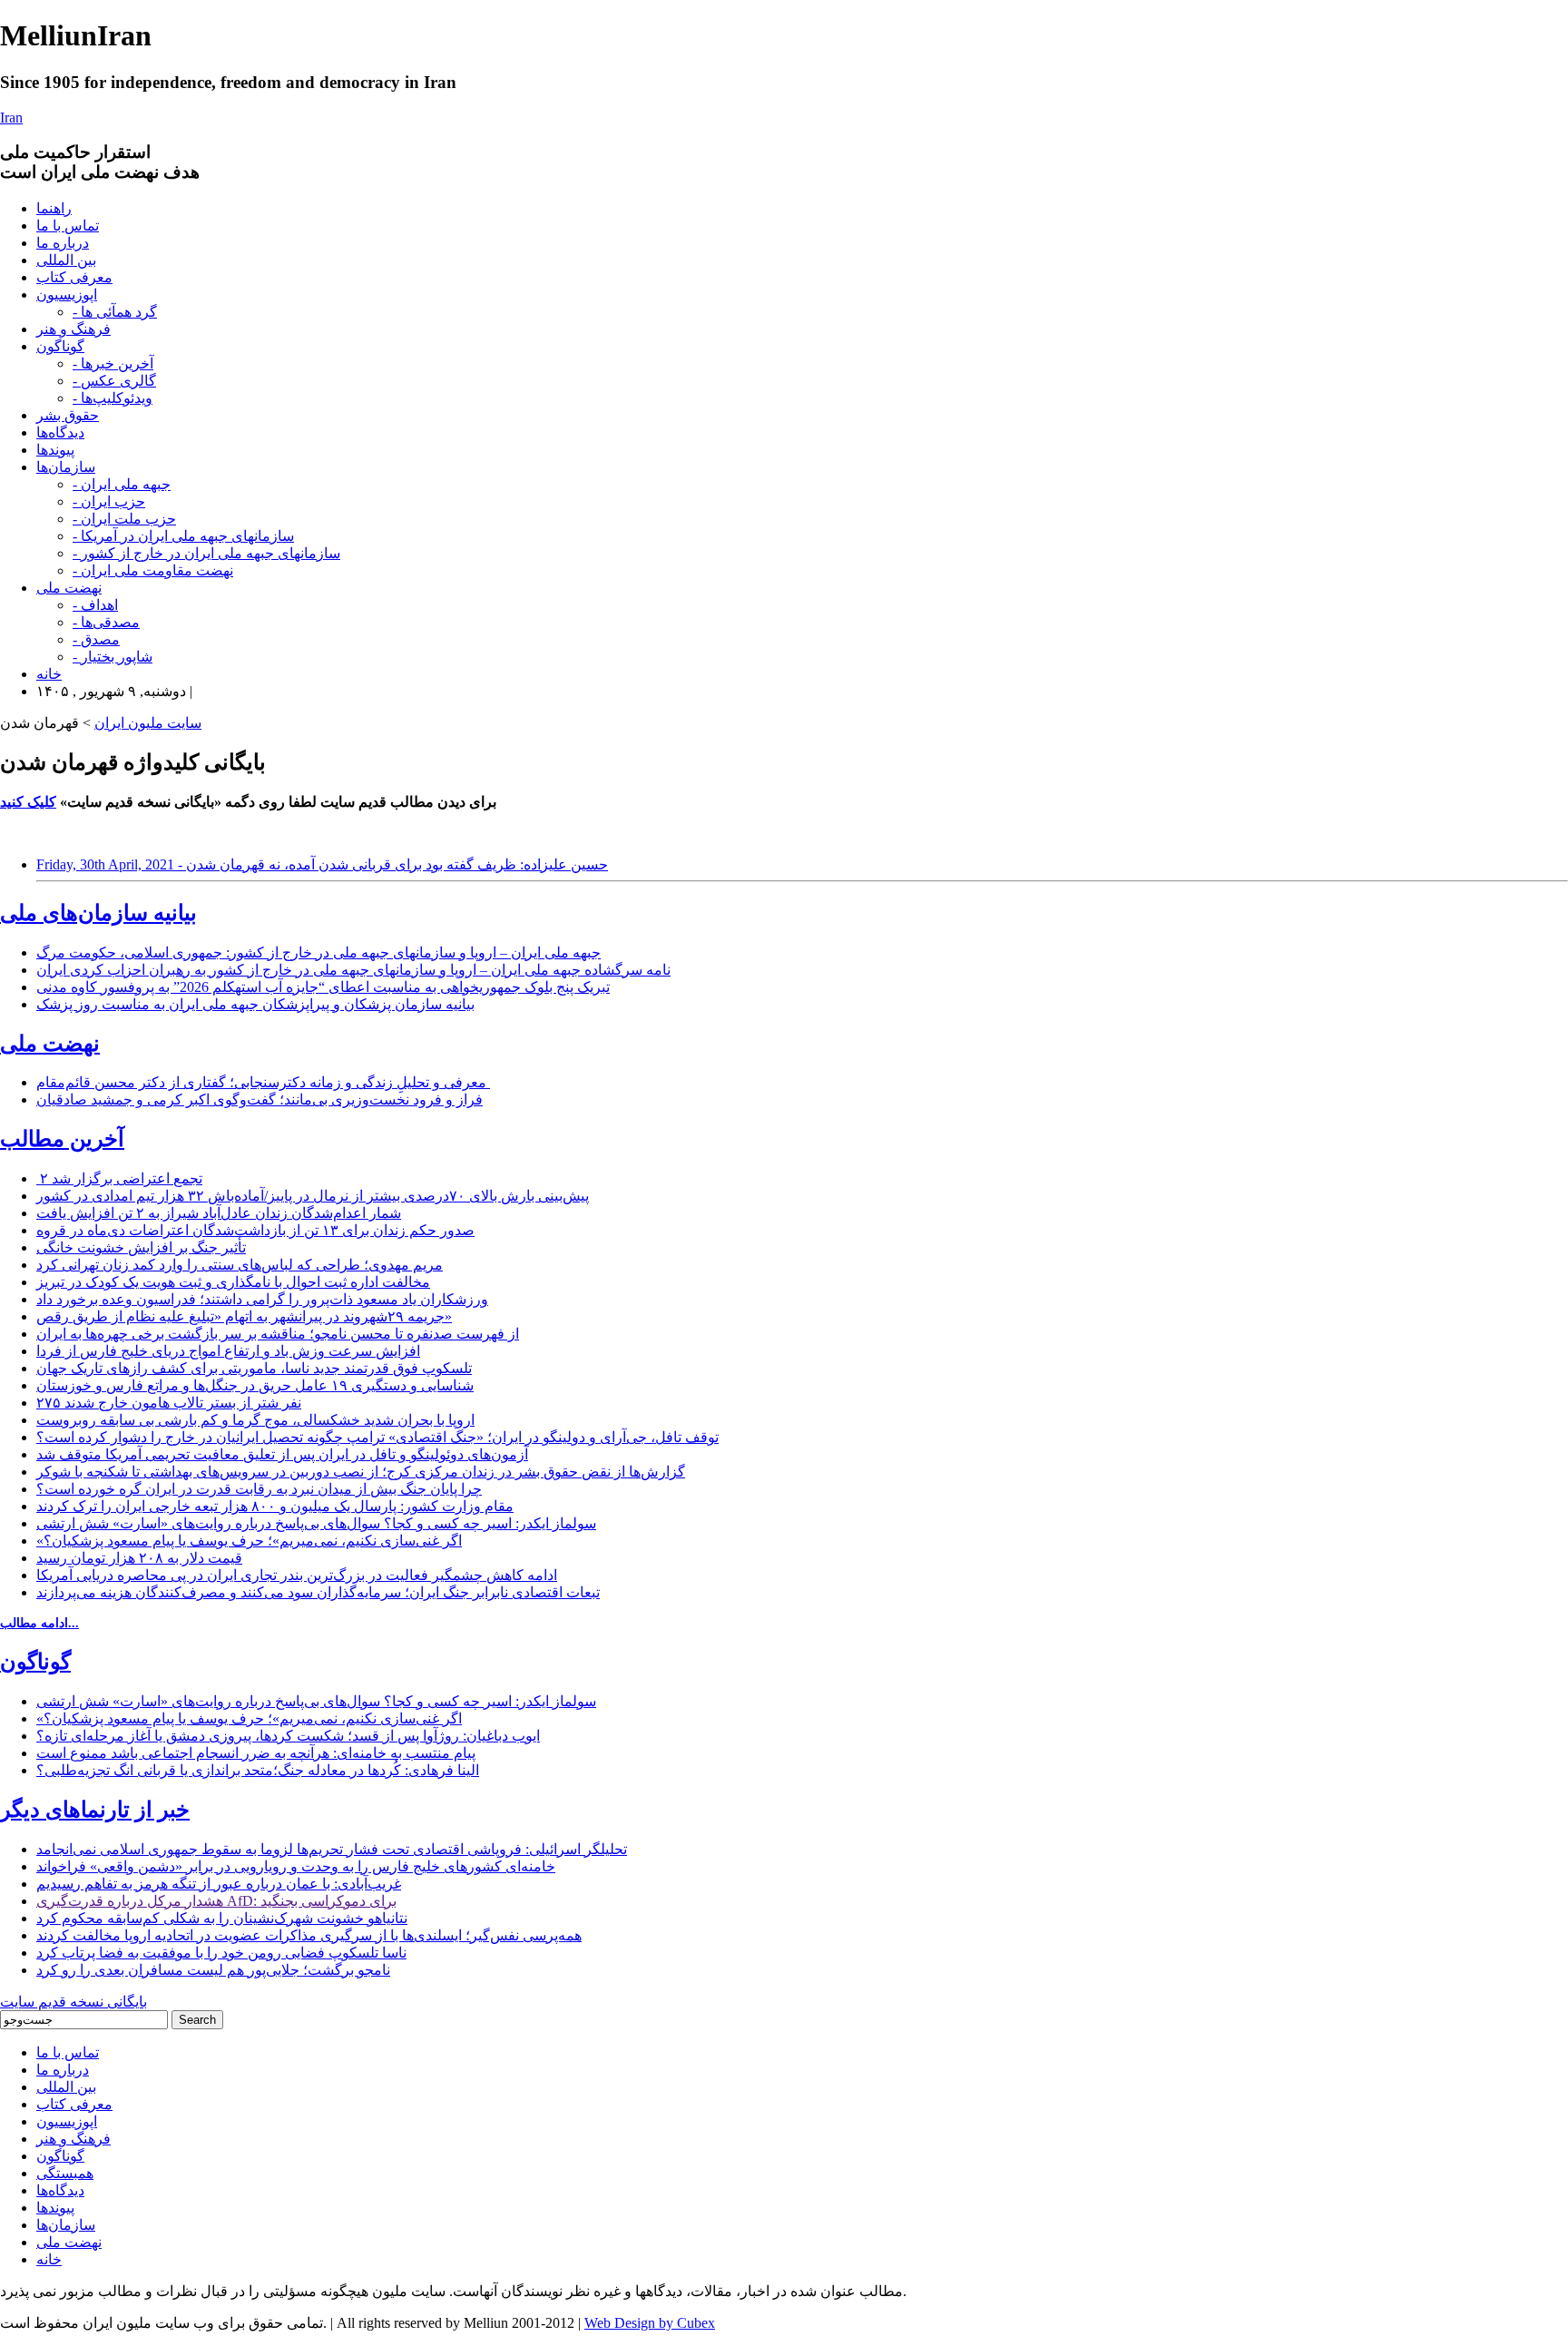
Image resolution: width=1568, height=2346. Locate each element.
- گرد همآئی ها (115, 312)
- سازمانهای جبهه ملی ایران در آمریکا (183, 536)
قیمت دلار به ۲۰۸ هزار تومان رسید (139, 1558)
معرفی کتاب (74, 277)
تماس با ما (68, 226)
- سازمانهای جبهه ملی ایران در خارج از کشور (206, 553)
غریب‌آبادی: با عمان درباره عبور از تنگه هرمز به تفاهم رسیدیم (219, 1884)
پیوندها (55, 450)
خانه (49, 674)
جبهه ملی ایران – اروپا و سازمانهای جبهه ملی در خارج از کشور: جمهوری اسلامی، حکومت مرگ (318, 952)
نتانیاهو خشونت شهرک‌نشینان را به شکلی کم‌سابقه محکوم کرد (222, 1918)
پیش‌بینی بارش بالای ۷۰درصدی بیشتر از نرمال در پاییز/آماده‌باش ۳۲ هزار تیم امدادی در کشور (313, 1196)
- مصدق (96, 639)
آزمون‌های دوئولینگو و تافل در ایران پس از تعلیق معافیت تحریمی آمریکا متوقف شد (282, 1454)
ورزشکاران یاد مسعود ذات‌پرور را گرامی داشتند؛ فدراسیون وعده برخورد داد (262, 1299)
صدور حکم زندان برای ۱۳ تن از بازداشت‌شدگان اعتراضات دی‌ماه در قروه (255, 1230)
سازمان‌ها (66, 467)
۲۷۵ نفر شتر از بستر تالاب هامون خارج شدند (169, 1403)
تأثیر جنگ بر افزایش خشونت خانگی (141, 1247)
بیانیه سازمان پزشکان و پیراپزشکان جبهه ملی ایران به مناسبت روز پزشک (255, 1004)
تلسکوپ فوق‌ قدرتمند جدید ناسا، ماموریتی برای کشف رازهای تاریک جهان (254, 1368)
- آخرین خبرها (113, 363)
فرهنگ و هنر (73, 329)
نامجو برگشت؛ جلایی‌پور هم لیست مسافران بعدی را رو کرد (213, 1970)
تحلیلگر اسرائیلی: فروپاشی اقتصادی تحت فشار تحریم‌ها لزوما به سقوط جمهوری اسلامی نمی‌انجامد (332, 1849)
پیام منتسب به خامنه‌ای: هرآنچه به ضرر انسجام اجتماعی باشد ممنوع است (256, 1753)
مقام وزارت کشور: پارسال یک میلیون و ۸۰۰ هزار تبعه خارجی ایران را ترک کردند (275, 1506)
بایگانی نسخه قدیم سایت (73, 2002)
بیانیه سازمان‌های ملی (98, 913)
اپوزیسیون (67, 294)
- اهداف (95, 605)
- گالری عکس (114, 381)
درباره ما (63, 243)
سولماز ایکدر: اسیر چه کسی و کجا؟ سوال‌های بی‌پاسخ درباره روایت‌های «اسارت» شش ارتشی (316, 1523)
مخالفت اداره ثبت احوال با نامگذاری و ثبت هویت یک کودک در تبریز (233, 1282)
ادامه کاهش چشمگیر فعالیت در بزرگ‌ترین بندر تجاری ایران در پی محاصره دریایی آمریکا (297, 1575)
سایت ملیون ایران (148, 723)
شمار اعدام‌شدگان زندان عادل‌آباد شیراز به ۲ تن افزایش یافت (219, 1213)
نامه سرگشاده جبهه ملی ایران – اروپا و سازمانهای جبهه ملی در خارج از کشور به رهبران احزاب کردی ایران (353, 970)
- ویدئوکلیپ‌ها (113, 398)
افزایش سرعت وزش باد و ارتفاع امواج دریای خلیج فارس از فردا (228, 1351)
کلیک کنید (28, 802)
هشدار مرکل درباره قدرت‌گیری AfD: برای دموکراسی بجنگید (216, 1901)
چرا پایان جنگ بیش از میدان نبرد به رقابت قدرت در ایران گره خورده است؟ (259, 1489)
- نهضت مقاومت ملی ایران (153, 570)
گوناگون (60, 346)
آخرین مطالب (62, 1139)
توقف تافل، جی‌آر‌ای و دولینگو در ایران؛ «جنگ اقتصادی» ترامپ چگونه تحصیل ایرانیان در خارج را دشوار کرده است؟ (377, 1437)
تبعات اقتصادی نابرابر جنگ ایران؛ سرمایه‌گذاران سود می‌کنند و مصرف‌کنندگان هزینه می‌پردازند (318, 1592)
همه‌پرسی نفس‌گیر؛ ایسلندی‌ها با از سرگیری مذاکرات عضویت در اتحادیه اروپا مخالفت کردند (309, 1935)
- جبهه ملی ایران (122, 484)
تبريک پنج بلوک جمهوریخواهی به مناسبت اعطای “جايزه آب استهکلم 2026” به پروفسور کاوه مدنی (323, 987)
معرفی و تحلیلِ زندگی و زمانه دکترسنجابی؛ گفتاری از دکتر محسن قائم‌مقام (263, 1082)
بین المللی (66, 260)
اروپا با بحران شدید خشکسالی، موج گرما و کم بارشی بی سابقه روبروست (255, 1420)
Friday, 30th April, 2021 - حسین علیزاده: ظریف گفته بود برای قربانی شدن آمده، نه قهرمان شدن (322, 864)
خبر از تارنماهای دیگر (95, 1810)
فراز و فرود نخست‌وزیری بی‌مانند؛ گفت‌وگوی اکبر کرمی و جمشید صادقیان (260, 1099)
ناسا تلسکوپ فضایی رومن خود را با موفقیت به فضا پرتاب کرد (221, 1953)
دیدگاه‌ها (60, 432)
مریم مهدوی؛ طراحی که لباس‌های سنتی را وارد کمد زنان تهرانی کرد (240, 1265)
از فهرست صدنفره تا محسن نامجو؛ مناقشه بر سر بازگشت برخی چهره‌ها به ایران (278, 1334)
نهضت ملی (69, 588)
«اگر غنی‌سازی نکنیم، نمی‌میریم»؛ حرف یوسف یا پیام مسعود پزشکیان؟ (249, 1541)
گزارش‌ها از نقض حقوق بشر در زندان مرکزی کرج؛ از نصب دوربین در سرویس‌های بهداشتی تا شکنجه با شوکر (361, 1472)
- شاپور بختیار (113, 657)
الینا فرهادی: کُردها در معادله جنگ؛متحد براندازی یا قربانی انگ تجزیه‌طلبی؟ (258, 1770)
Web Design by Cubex (650, 2323)
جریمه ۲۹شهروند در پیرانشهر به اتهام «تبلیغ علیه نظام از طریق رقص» (244, 1316)
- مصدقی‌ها (106, 622)
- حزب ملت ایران (124, 519)
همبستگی (65, 2173)
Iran (11, 118)
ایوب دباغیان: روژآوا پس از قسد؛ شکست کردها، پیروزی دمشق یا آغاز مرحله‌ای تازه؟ (288, 1736)
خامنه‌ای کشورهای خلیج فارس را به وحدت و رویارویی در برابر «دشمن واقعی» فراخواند (296, 1866)
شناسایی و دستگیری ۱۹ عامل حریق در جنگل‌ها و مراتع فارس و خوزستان (255, 1385)
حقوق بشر (68, 415)
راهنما (54, 208)
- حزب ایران (109, 501)
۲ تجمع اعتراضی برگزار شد (119, 1178)
